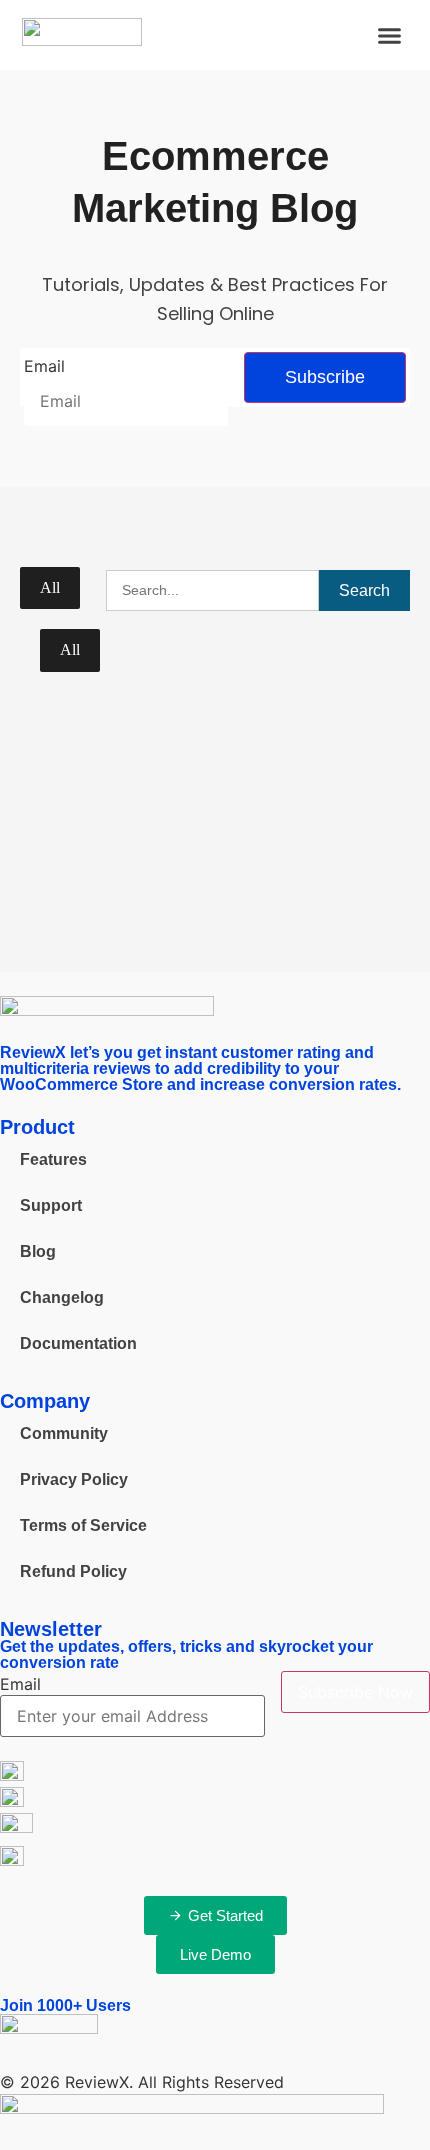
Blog (38, 1251)
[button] (390, 35)
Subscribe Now (355, 1692)
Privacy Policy (74, 1479)
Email (44, 366)
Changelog (62, 1297)
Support (51, 1205)
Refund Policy (73, 1571)
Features (53, 1159)
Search (364, 590)
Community (64, 1433)
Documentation (78, 1343)
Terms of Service (83, 1525)
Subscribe (325, 377)
